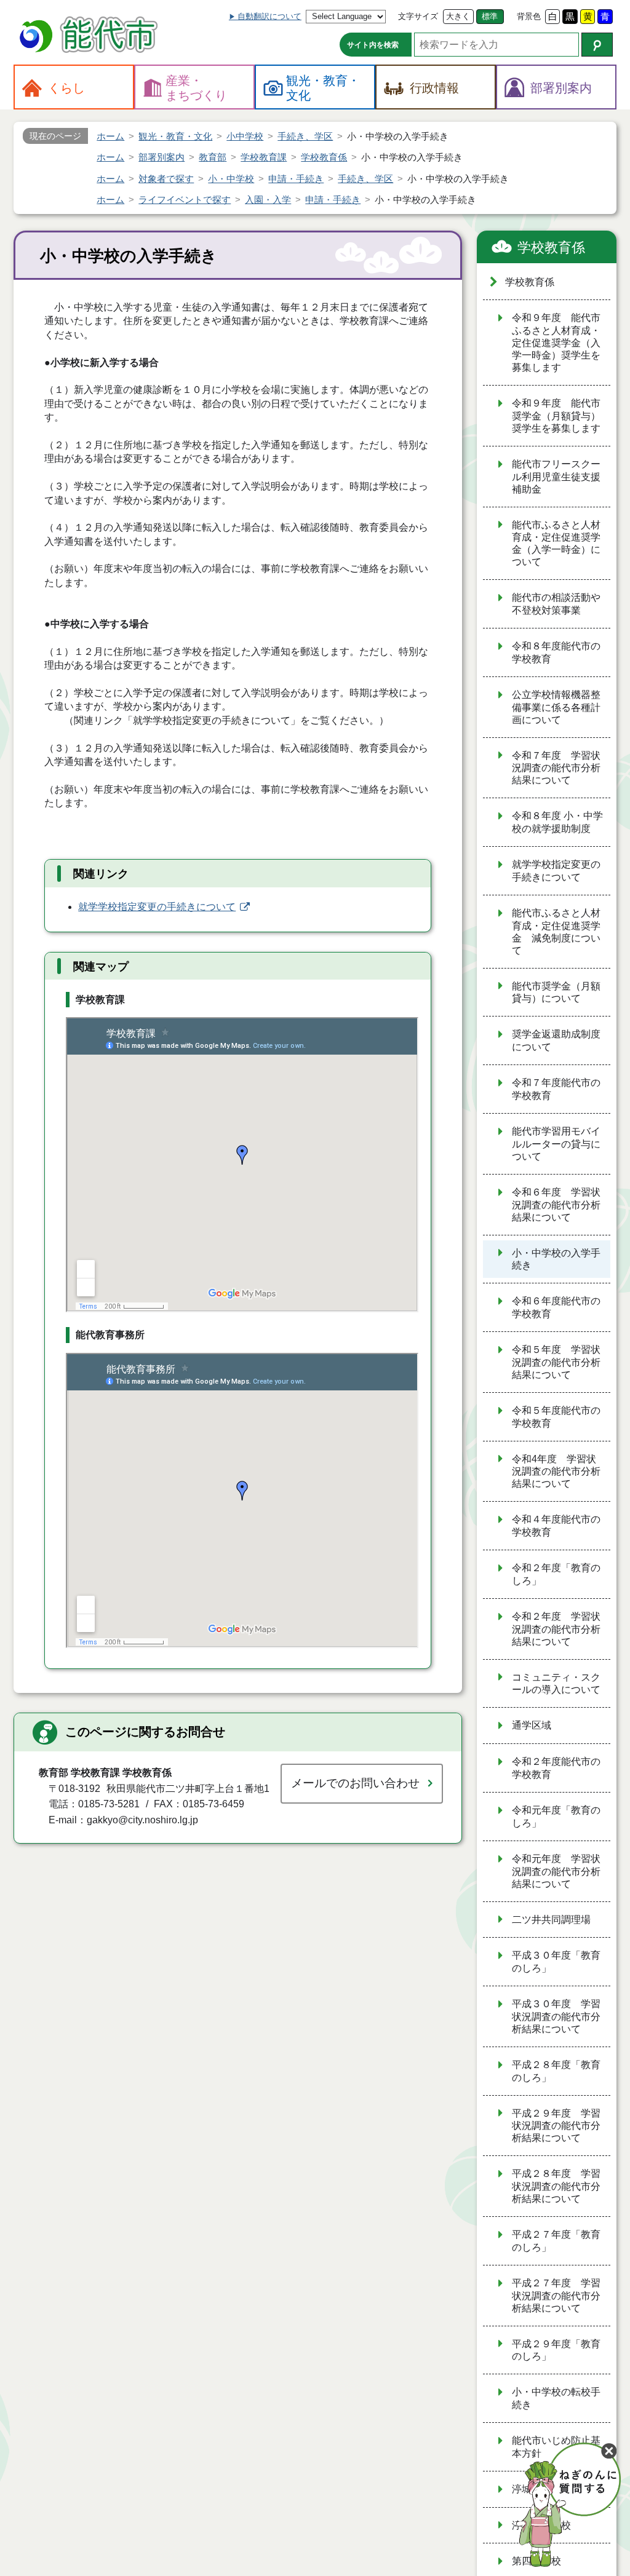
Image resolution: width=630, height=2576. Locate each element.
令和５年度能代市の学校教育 (556, 1417)
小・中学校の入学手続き (556, 1259)
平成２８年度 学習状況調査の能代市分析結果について (556, 2186)
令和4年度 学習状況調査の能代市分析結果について (556, 1472)
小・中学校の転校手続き (556, 2398)
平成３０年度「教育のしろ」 (556, 1962)
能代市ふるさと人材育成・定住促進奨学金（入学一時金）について (556, 544)
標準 (490, 16)
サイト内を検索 (373, 45)
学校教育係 (551, 248)
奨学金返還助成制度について (556, 1040)
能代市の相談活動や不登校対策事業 (556, 604)
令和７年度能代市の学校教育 (556, 1089)
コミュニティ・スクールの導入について (556, 1684)
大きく (458, 16)
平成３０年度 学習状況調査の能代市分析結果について (556, 2016)
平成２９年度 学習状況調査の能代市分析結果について (556, 2126)
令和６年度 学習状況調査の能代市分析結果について (556, 1205)
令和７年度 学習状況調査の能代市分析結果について (556, 768)
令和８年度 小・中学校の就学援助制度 (557, 822)
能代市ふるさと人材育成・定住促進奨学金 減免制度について (556, 932)
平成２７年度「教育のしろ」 (556, 2241)
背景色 (529, 16)
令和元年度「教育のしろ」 (556, 1817)
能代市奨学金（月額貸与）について (556, 993)
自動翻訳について (269, 16)
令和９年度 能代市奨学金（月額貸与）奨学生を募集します (556, 416)
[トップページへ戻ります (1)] (90, 36)
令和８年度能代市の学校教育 (556, 652)
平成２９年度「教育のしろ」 (556, 2350)
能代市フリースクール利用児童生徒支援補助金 (556, 477)
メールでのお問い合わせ (355, 1783)
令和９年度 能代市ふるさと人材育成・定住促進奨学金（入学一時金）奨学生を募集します (556, 343)
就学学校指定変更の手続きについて (157, 907)
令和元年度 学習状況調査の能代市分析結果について (556, 1871)
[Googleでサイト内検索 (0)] (597, 45)
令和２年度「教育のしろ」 (556, 1574)
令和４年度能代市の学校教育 (556, 1526)
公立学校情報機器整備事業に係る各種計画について (556, 707)
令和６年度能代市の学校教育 (556, 1307)
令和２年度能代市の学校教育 (556, 1768)
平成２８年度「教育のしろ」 (556, 2071)
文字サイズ (418, 16)
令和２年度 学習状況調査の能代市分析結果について (556, 1629)
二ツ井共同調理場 (551, 1920)
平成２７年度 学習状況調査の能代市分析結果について (556, 2296)
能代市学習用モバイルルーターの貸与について (556, 1144)
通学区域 (532, 1725)
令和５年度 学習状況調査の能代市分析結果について (556, 1362)
